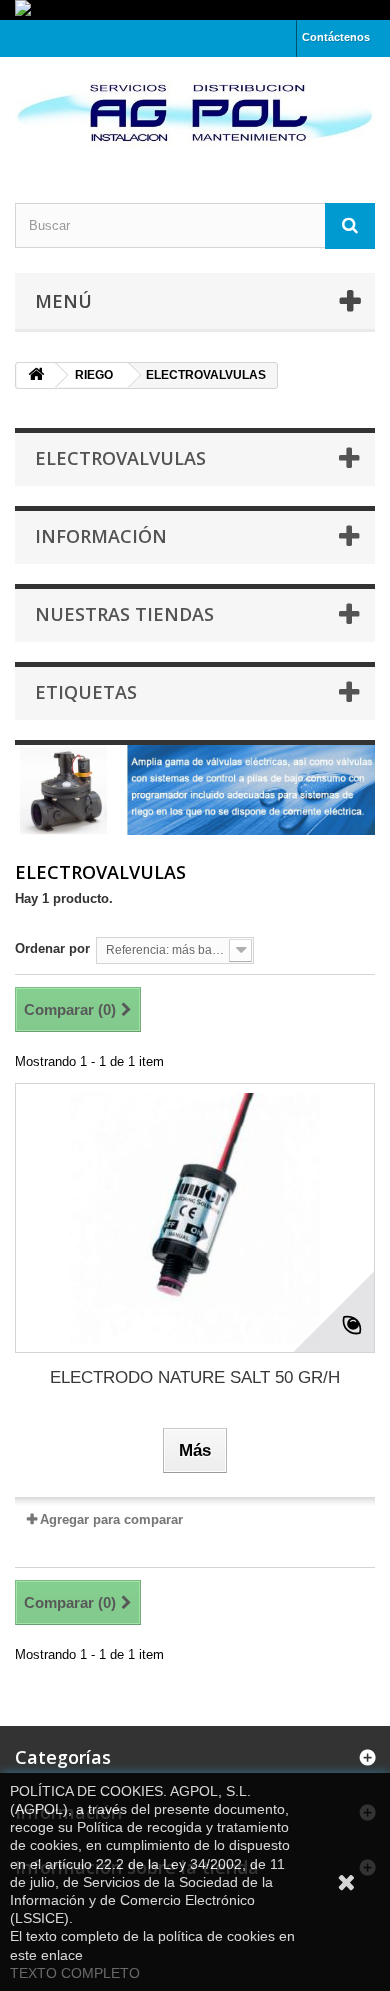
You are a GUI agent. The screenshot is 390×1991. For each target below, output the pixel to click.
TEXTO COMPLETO (75, 1973)
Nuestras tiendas (124, 614)
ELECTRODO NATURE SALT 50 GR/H (195, 1377)
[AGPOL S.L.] (195, 112)
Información (101, 536)
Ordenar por (52, 948)
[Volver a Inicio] (36, 375)
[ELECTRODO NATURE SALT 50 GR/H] (195, 1218)
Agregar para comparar (111, 1519)
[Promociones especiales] (195, 10)
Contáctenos (336, 37)
